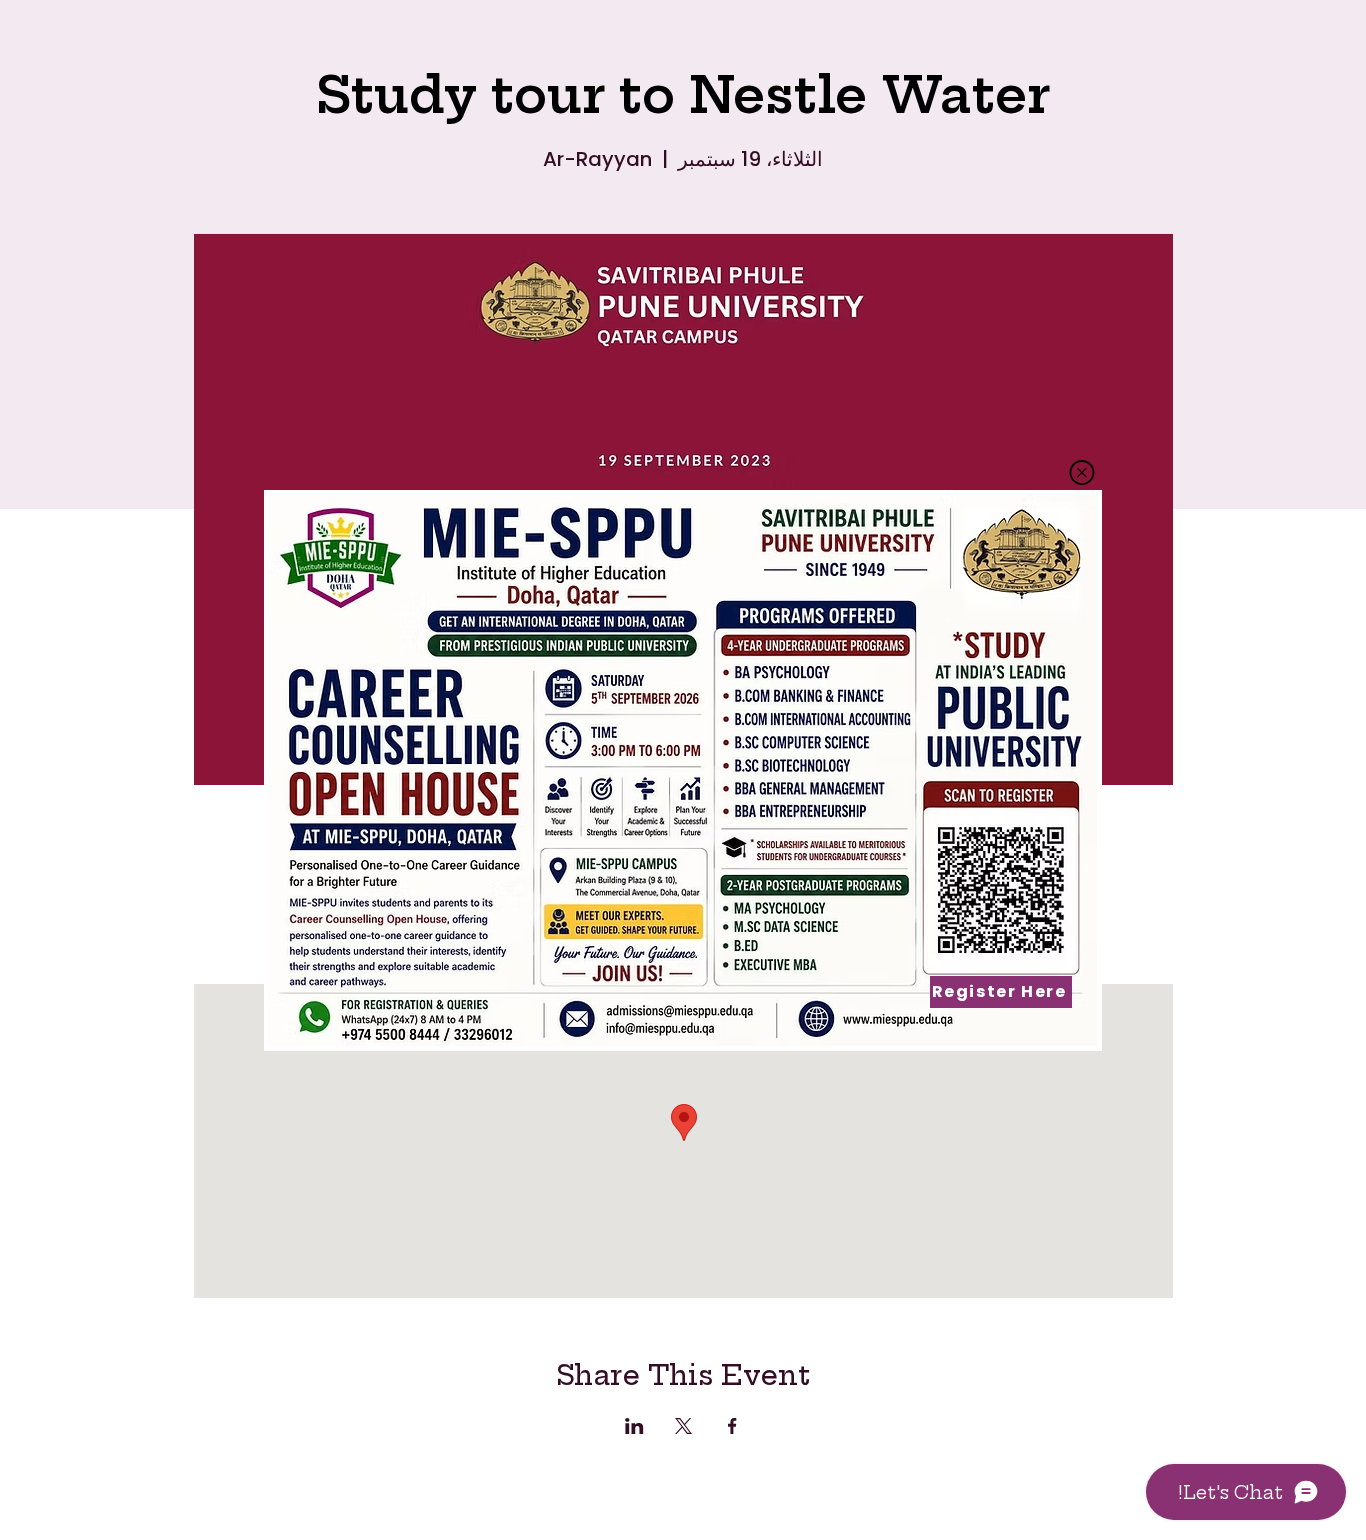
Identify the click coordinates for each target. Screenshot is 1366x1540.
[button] (1082, 472)
